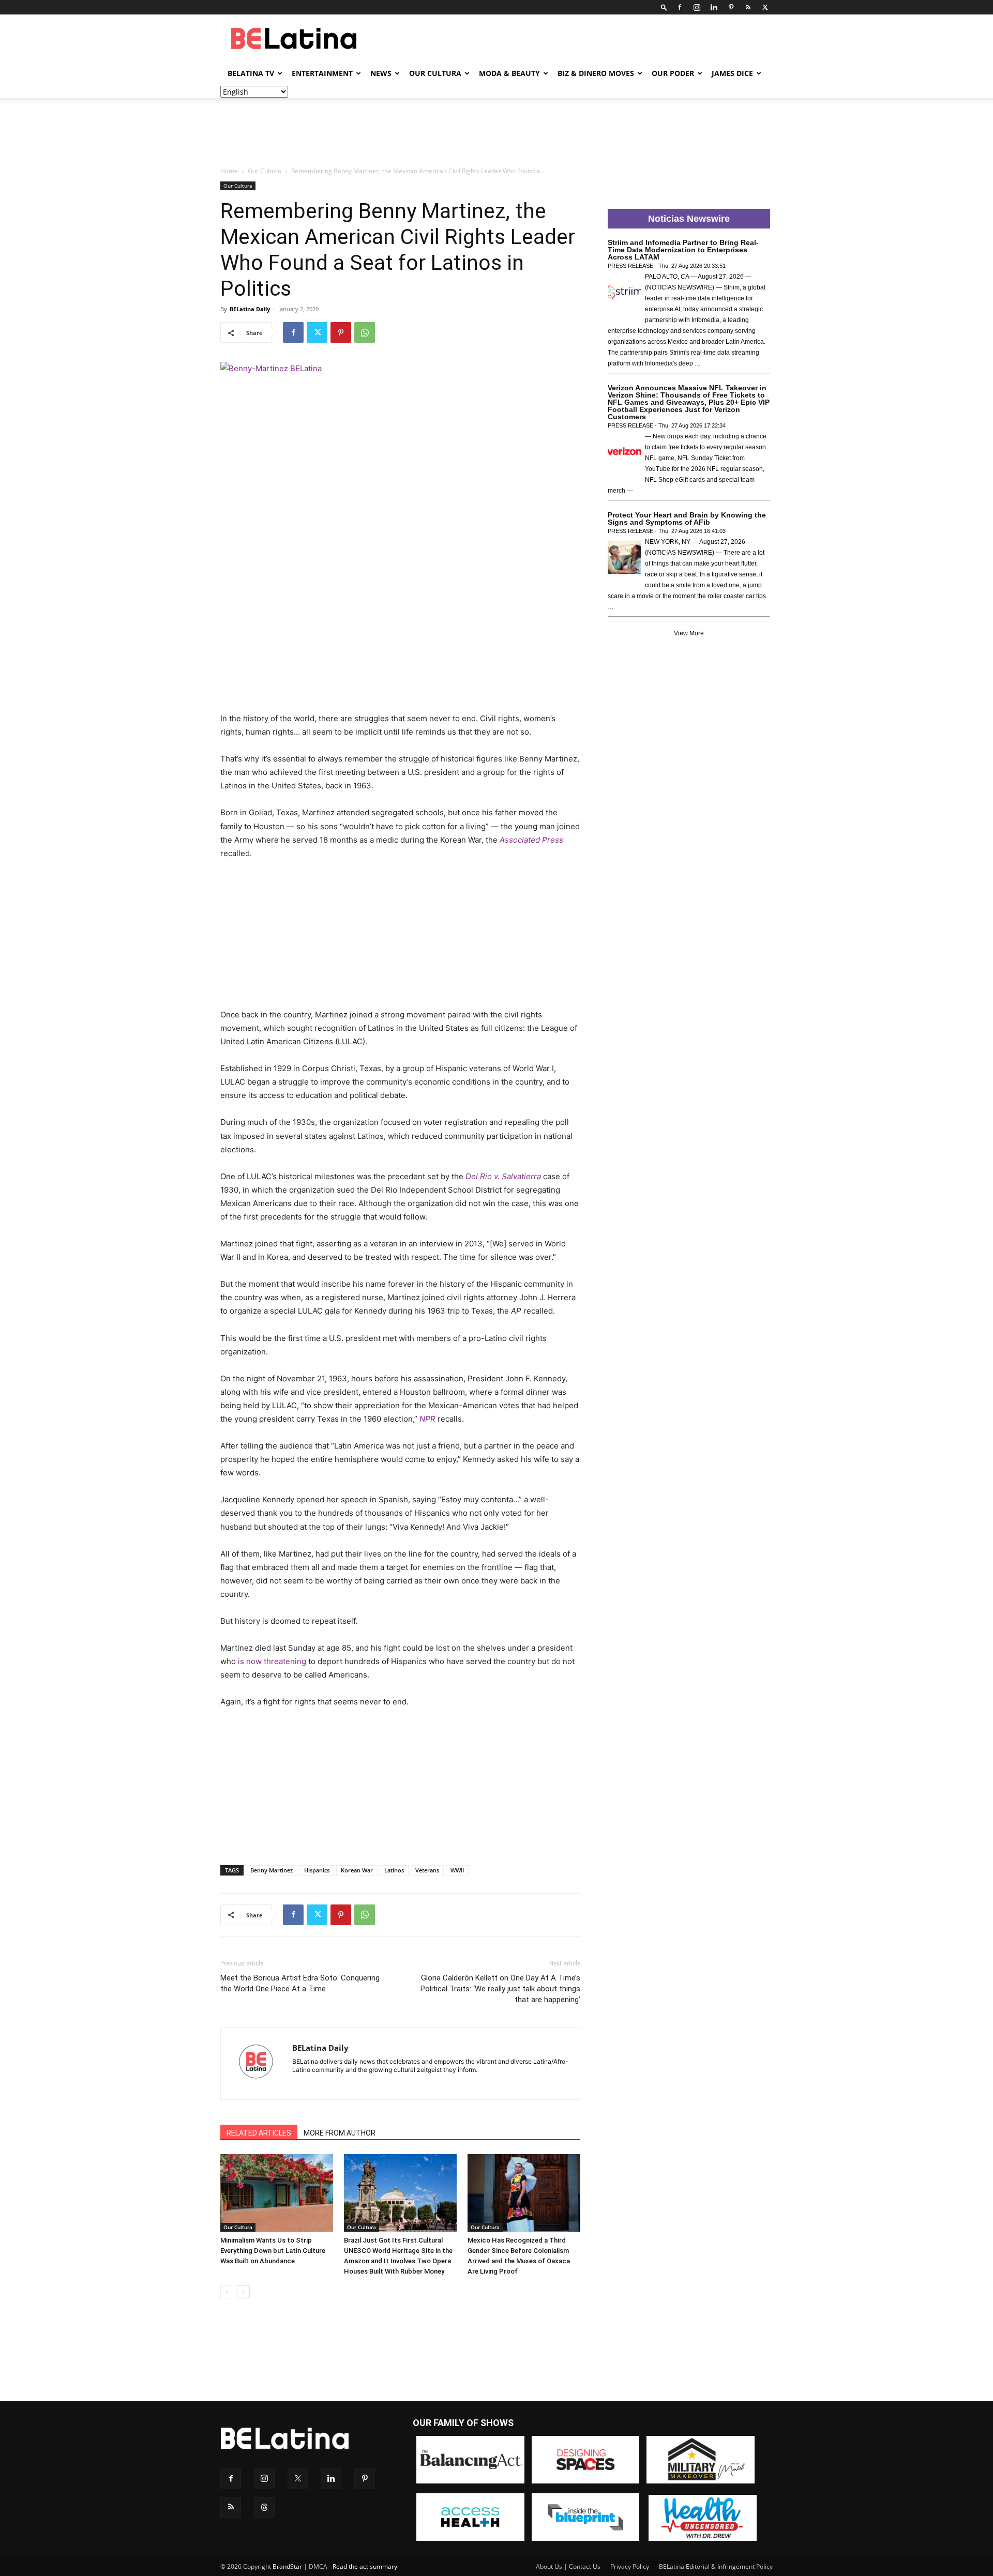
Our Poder (673, 73)
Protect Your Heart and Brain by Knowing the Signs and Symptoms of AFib (687, 519)
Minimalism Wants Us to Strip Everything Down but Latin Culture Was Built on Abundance (273, 2251)
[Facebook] (680, 7)
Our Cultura (435, 73)
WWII (457, 1870)
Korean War (357, 1870)
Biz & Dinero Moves (596, 73)
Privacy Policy (630, 2566)
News (381, 73)
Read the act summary (365, 2566)
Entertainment (322, 73)
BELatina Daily (250, 309)
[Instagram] (697, 7)
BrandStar (287, 2566)
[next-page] (243, 2292)
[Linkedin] (714, 7)
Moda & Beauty (509, 73)
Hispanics (317, 1870)
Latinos (394, 1870)
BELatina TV (251, 73)
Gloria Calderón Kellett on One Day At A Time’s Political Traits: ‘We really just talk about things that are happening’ (500, 1989)
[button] (664, 7)
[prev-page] (227, 2292)
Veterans (427, 1870)
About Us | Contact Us (568, 2566)
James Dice (732, 73)
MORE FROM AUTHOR (340, 2133)
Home (229, 171)
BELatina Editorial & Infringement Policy (716, 2566)
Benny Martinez (272, 1870)
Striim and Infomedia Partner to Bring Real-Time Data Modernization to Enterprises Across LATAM (683, 250)
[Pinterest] (731, 7)
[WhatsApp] (365, 332)
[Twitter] (765, 7)
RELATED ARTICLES (259, 2133)
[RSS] (748, 7)
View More (689, 633)
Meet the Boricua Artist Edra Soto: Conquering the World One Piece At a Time (300, 1983)
